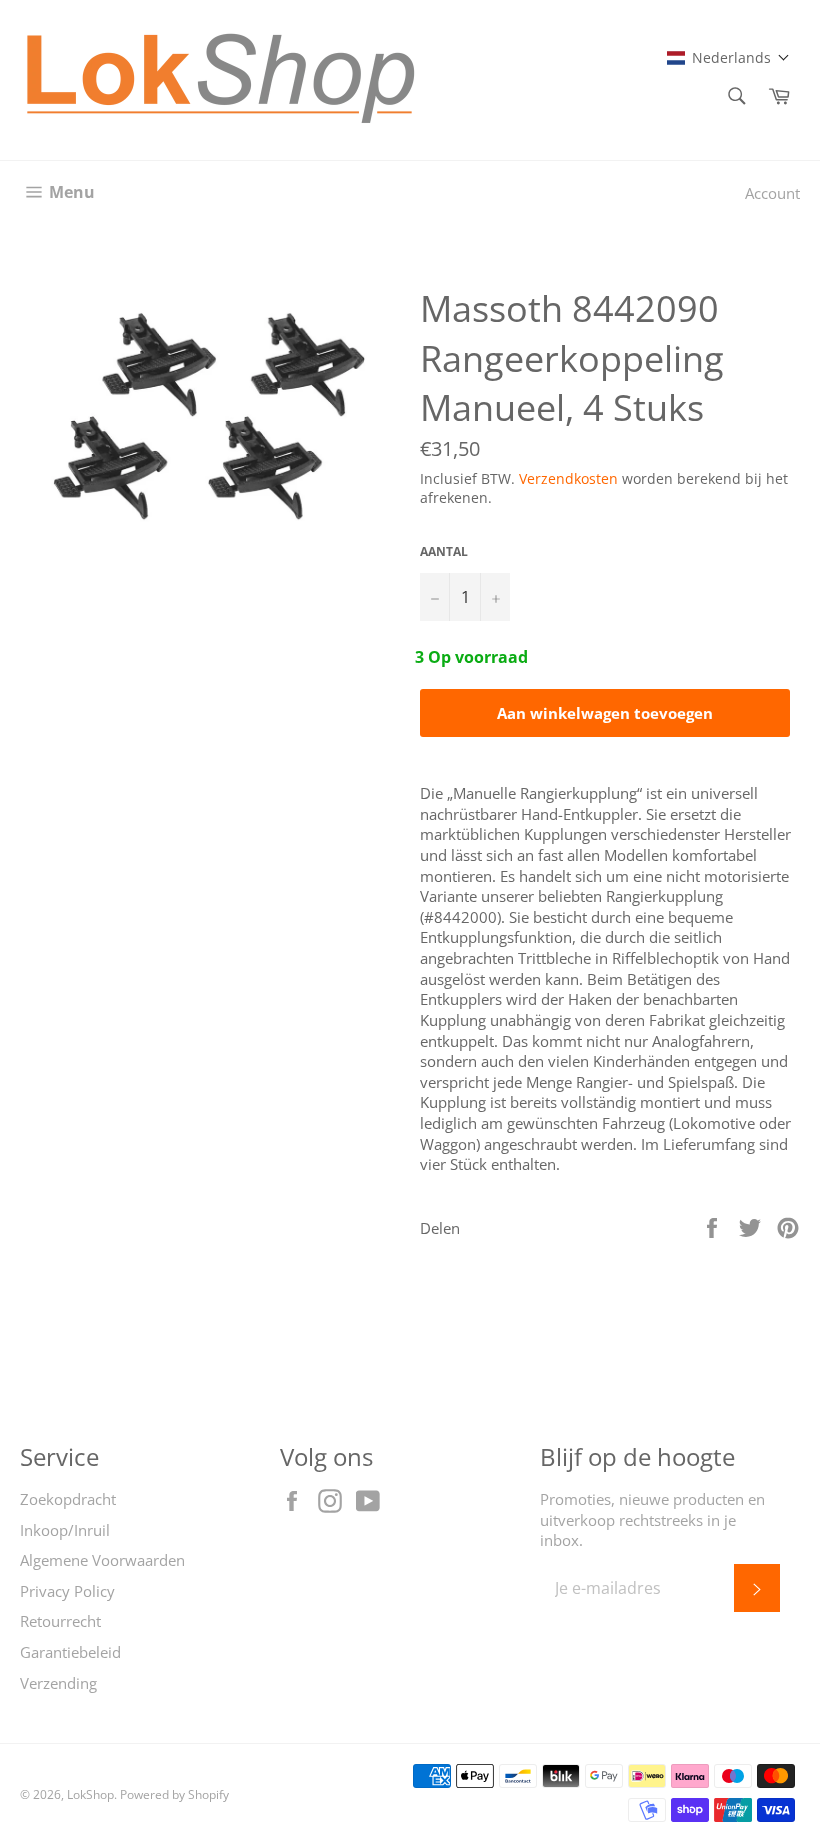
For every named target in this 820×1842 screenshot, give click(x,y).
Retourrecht (60, 1621)
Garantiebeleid (70, 1652)
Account (772, 193)
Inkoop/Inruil (65, 1530)
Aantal (444, 552)
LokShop (90, 1794)
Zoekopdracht (68, 1499)
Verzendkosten (568, 478)
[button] (728, 57)
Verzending (58, 1683)
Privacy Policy (67, 1591)
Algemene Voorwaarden (102, 1560)
